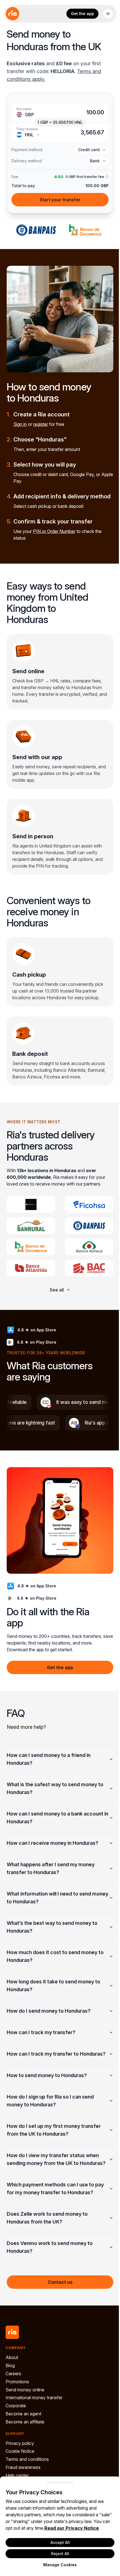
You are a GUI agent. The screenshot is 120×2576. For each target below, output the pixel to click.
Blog (10, 2381)
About (12, 2373)
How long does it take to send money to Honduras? (53, 1985)
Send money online (25, 2405)
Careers (13, 2389)
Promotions (17, 2397)
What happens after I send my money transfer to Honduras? (51, 1868)
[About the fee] (106, 177)
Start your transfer (60, 200)
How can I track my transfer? (41, 2032)
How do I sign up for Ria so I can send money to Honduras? (50, 2108)
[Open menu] (108, 14)
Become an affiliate (25, 2437)
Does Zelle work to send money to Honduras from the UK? (47, 2233)
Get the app (82, 14)
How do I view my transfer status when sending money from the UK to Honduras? (53, 2171)
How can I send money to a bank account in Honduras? (55, 1818)
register (41, 424)
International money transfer (34, 2413)
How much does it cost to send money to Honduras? (55, 1956)
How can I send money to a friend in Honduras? (49, 1759)
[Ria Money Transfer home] (13, 14)
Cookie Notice (20, 2467)
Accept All (58, 2542)
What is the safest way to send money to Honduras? (55, 1788)
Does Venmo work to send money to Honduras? (50, 2263)
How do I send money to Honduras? (49, 2011)
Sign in (20, 424)
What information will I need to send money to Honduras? (49, 1898)
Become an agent (23, 2429)
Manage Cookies (58, 2565)
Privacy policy (20, 2459)
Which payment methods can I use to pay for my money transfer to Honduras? (55, 2204)
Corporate (16, 2421)
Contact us (58, 2298)
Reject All (58, 2554)
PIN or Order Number (54, 531)
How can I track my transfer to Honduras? (43, 2058)
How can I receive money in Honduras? (52, 1843)
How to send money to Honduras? (47, 2083)
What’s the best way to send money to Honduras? (52, 1927)
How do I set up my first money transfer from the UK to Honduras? (54, 2138)
